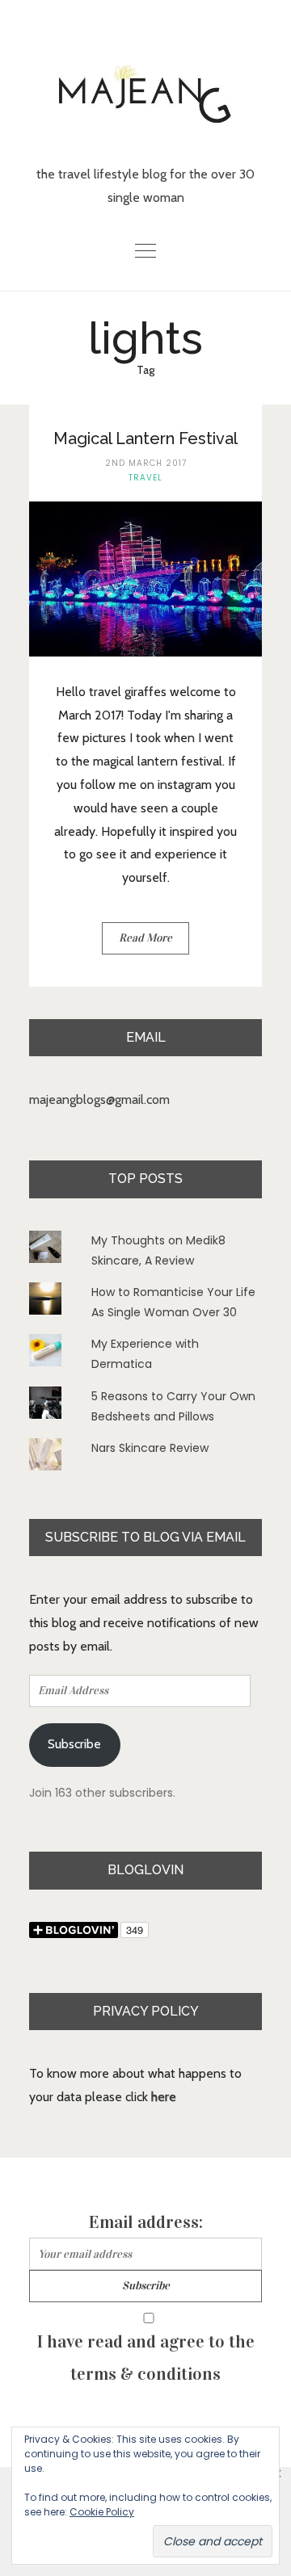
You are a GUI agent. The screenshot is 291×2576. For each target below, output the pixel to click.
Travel (145, 478)
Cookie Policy (102, 2512)
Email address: (146, 2222)
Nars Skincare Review (150, 1448)
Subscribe (74, 1744)
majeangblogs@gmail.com (99, 1099)
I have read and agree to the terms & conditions (146, 2358)
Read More (145, 938)
